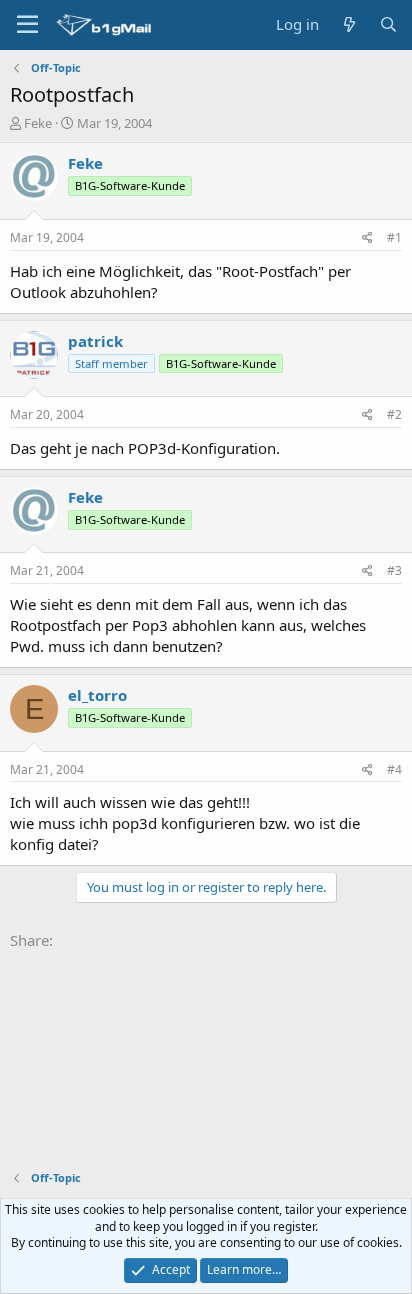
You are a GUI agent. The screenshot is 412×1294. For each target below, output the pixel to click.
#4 (394, 769)
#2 (394, 414)
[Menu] (27, 25)
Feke (38, 123)
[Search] (388, 24)
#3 (394, 570)
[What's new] (348, 24)
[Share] (367, 238)
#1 (394, 237)
